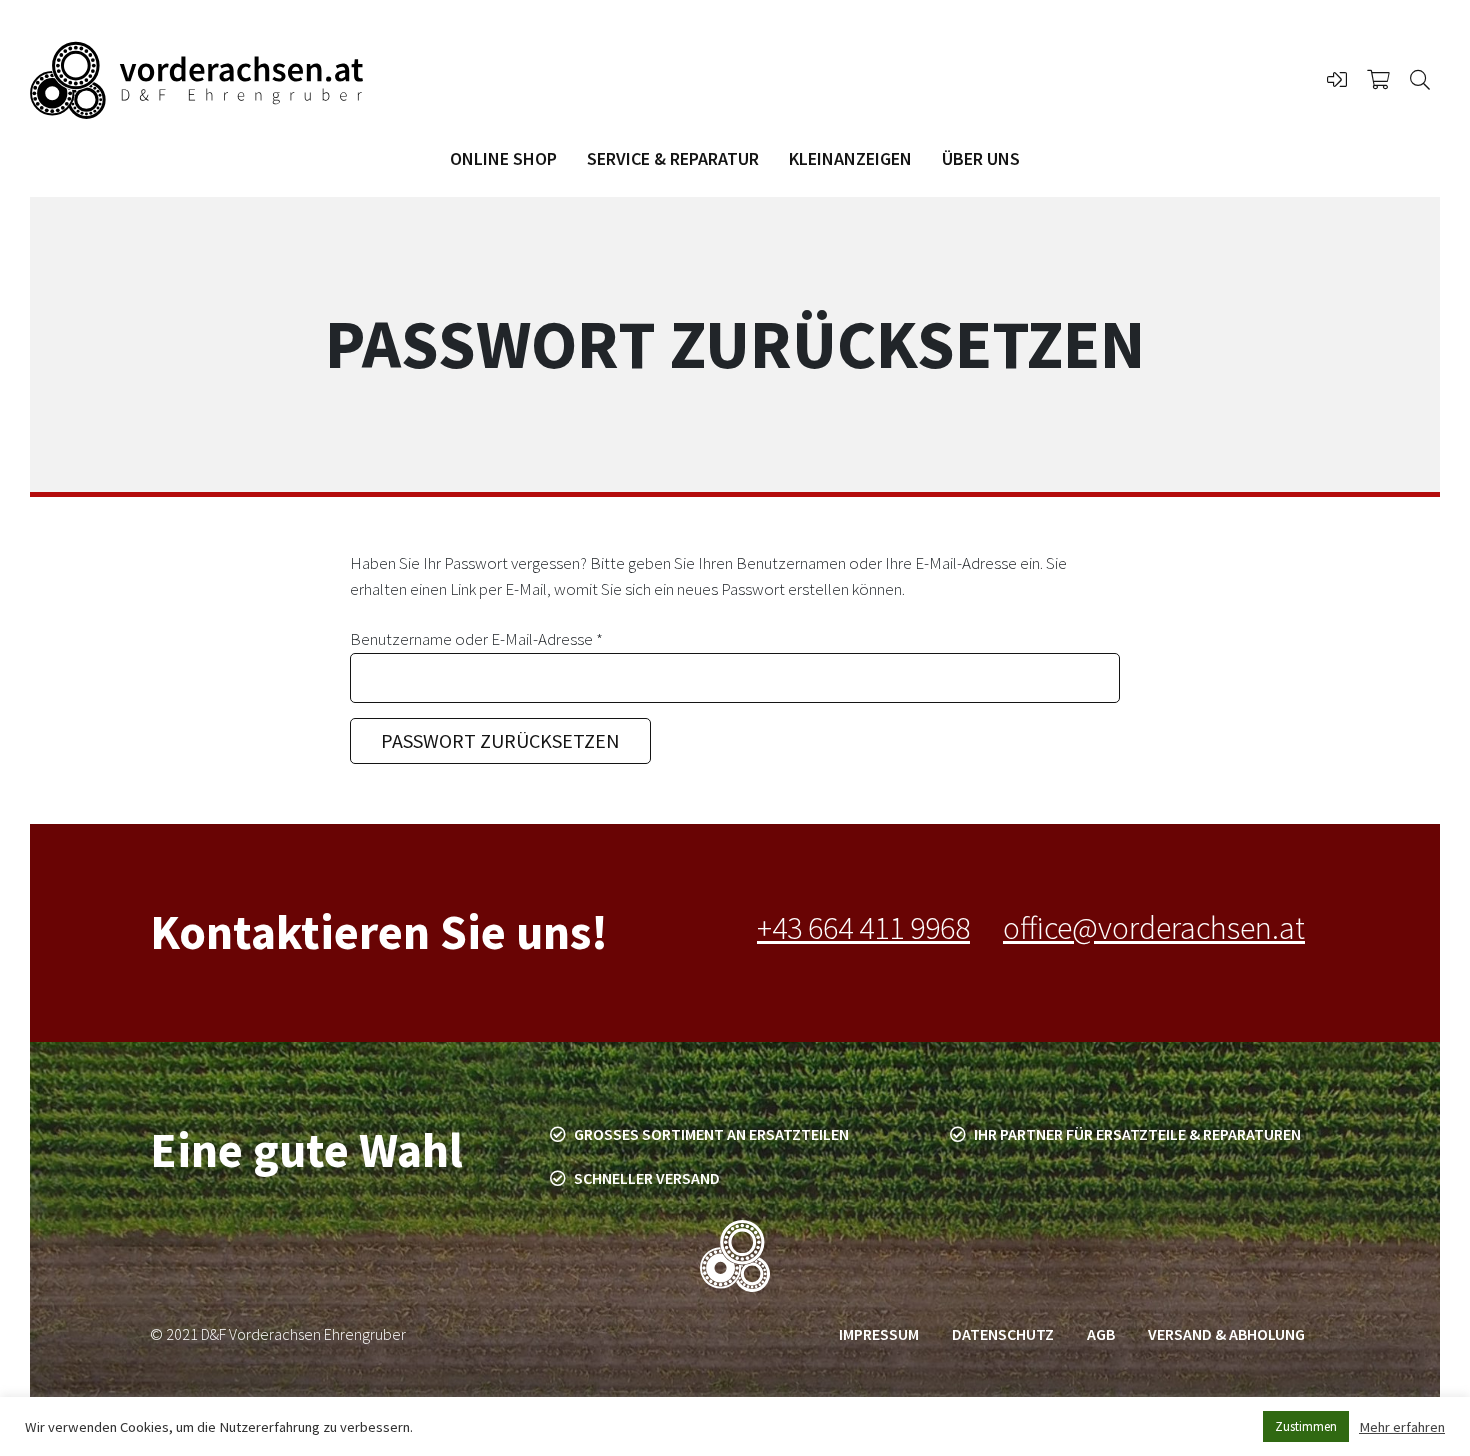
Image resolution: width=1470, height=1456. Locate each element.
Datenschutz (1003, 1334)
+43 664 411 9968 (863, 928)
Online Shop (503, 158)
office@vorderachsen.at (1154, 928)
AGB (1101, 1334)
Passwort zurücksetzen (500, 740)
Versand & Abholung (1226, 1334)
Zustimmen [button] (1306, 1426)
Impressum (879, 1334)
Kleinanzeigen (850, 158)
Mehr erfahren (1402, 1427)
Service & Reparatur (673, 158)
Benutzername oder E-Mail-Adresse (516, 638)
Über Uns (981, 158)
